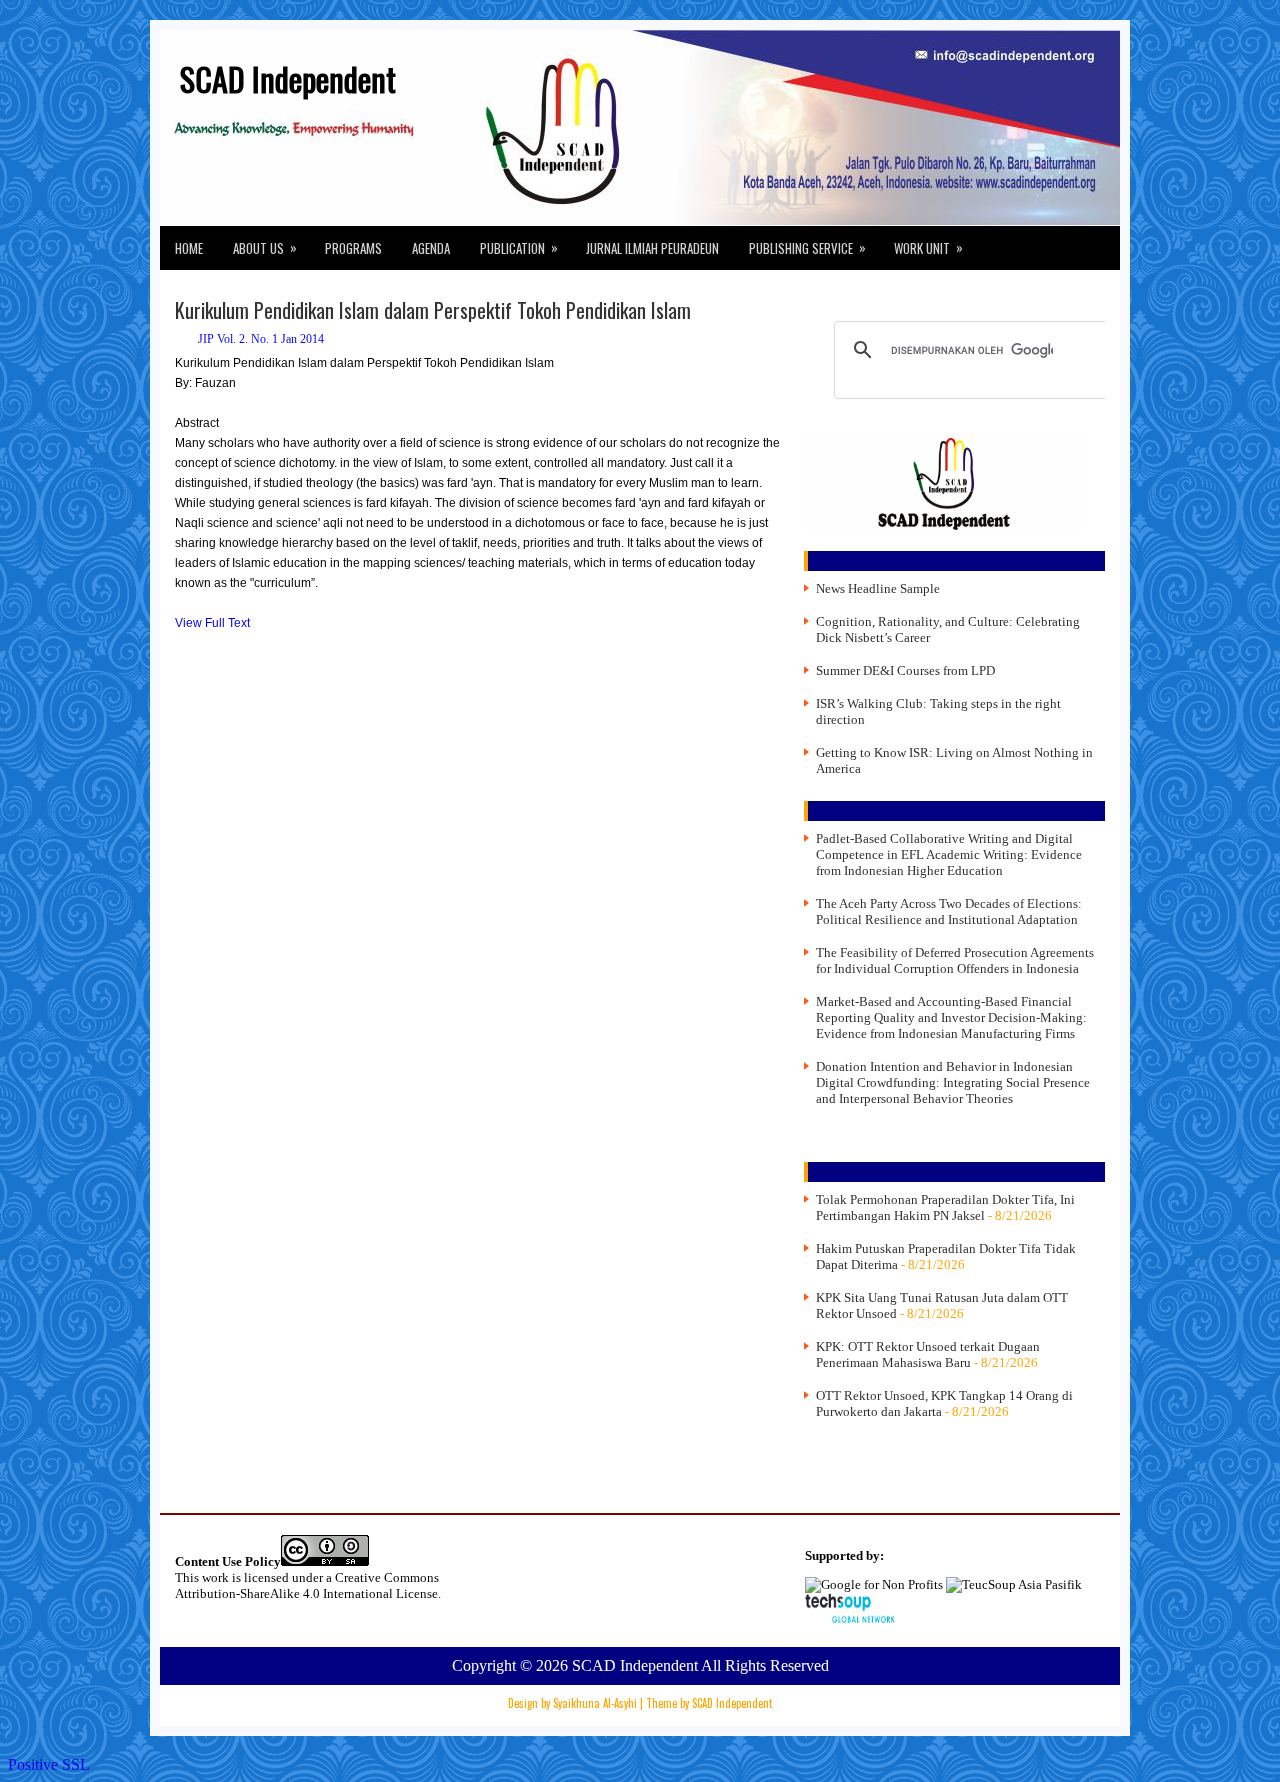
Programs (353, 248)
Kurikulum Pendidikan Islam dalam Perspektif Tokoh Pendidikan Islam (433, 310)
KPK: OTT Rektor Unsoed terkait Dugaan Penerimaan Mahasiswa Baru (928, 1354)
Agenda (431, 248)
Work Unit (928, 247)
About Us (265, 247)
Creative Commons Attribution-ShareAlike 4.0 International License (307, 1585)
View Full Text (212, 623)
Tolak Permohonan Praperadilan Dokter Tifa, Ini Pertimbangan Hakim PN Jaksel (945, 1207)
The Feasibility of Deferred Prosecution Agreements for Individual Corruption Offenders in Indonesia (955, 960)
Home (189, 248)
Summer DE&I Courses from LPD (905, 670)
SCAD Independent (288, 78)
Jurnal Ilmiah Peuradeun (652, 248)
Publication (519, 247)
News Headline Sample (878, 588)
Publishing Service (807, 247)
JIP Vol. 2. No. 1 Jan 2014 (261, 339)
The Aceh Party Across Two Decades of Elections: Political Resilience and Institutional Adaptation (949, 911)
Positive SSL (49, 1764)
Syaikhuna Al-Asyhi (595, 1703)
